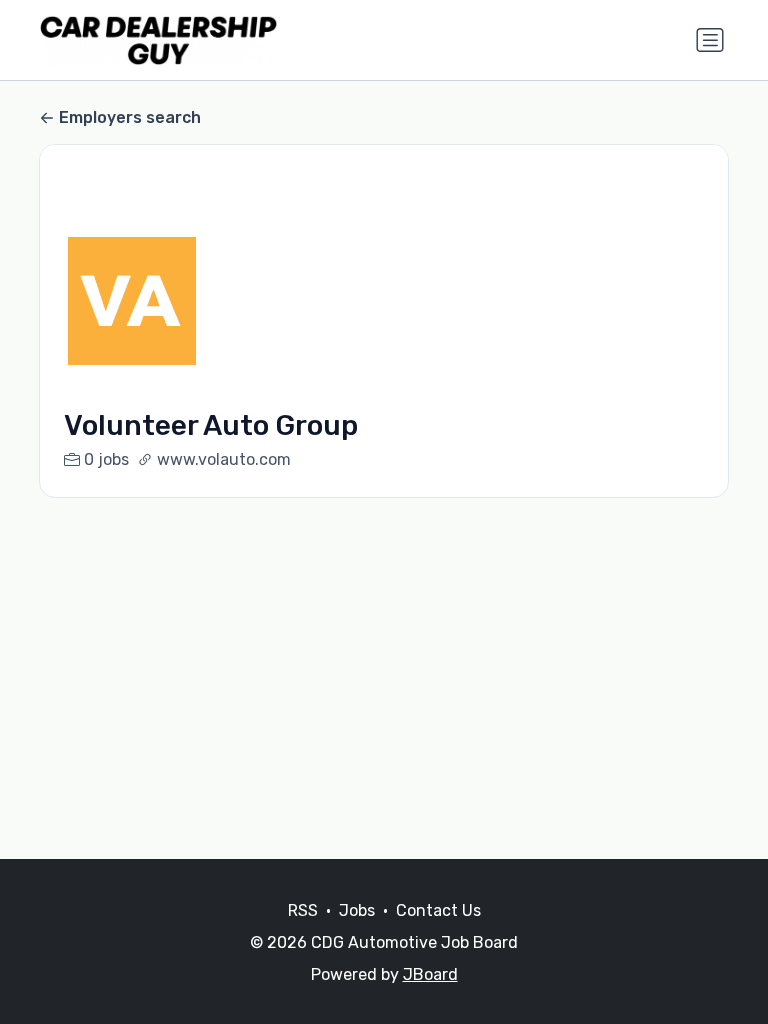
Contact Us (438, 910)
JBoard (430, 974)
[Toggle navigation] (710, 40)
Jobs (357, 910)
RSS (303, 910)
